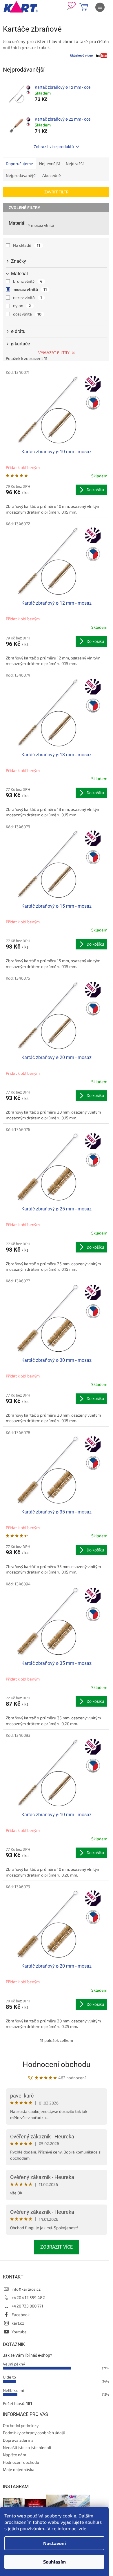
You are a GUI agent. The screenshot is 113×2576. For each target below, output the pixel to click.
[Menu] (100, 7)
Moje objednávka (19, 2469)
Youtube (19, 2332)
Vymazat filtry (54, 352)
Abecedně (52, 175)
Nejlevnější (49, 163)
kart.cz (18, 2323)
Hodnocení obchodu (57, 2064)
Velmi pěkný (14, 2364)
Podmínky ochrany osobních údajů (34, 2433)
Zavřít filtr (57, 192)
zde (83, 2528)
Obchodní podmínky (21, 2425)
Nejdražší (75, 163)
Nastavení (54, 2543)
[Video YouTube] (101, 55)
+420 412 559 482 (28, 2297)
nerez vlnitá (28, 297)
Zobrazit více (57, 2247)
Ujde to (9, 2377)
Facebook (21, 2315)
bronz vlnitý (28, 281)
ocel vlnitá (27, 314)
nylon (22, 306)
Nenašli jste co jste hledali (27, 2447)
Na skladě (27, 245)
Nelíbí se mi (13, 2390)
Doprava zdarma (18, 2440)
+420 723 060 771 (27, 2306)
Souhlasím (54, 2562)
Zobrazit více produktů (54, 147)
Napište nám (14, 2455)
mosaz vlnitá (43, 225)
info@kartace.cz (26, 2289)
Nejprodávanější (21, 175)
